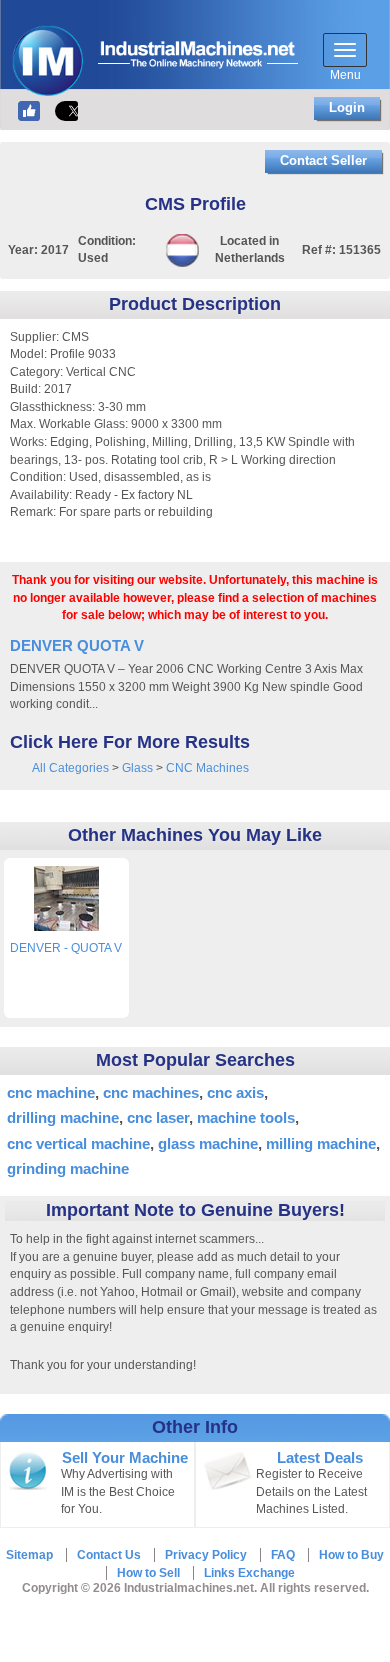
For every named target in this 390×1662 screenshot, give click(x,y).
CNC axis (235, 1092)
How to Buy (351, 1555)
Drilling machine (63, 1117)
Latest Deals (320, 1458)
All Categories (70, 768)
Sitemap (29, 1555)
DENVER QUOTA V (77, 645)
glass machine (208, 1143)
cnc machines (151, 1092)
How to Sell (148, 1573)
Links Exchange (249, 1573)
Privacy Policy (206, 1555)
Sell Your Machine (125, 1458)
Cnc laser (158, 1117)
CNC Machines (207, 768)
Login (347, 107)
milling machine (321, 1143)
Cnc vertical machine (78, 1143)
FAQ (283, 1555)
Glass (137, 768)
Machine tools (246, 1117)
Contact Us (109, 1555)
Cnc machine (51, 1092)
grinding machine (68, 1168)
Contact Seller (323, 160)
